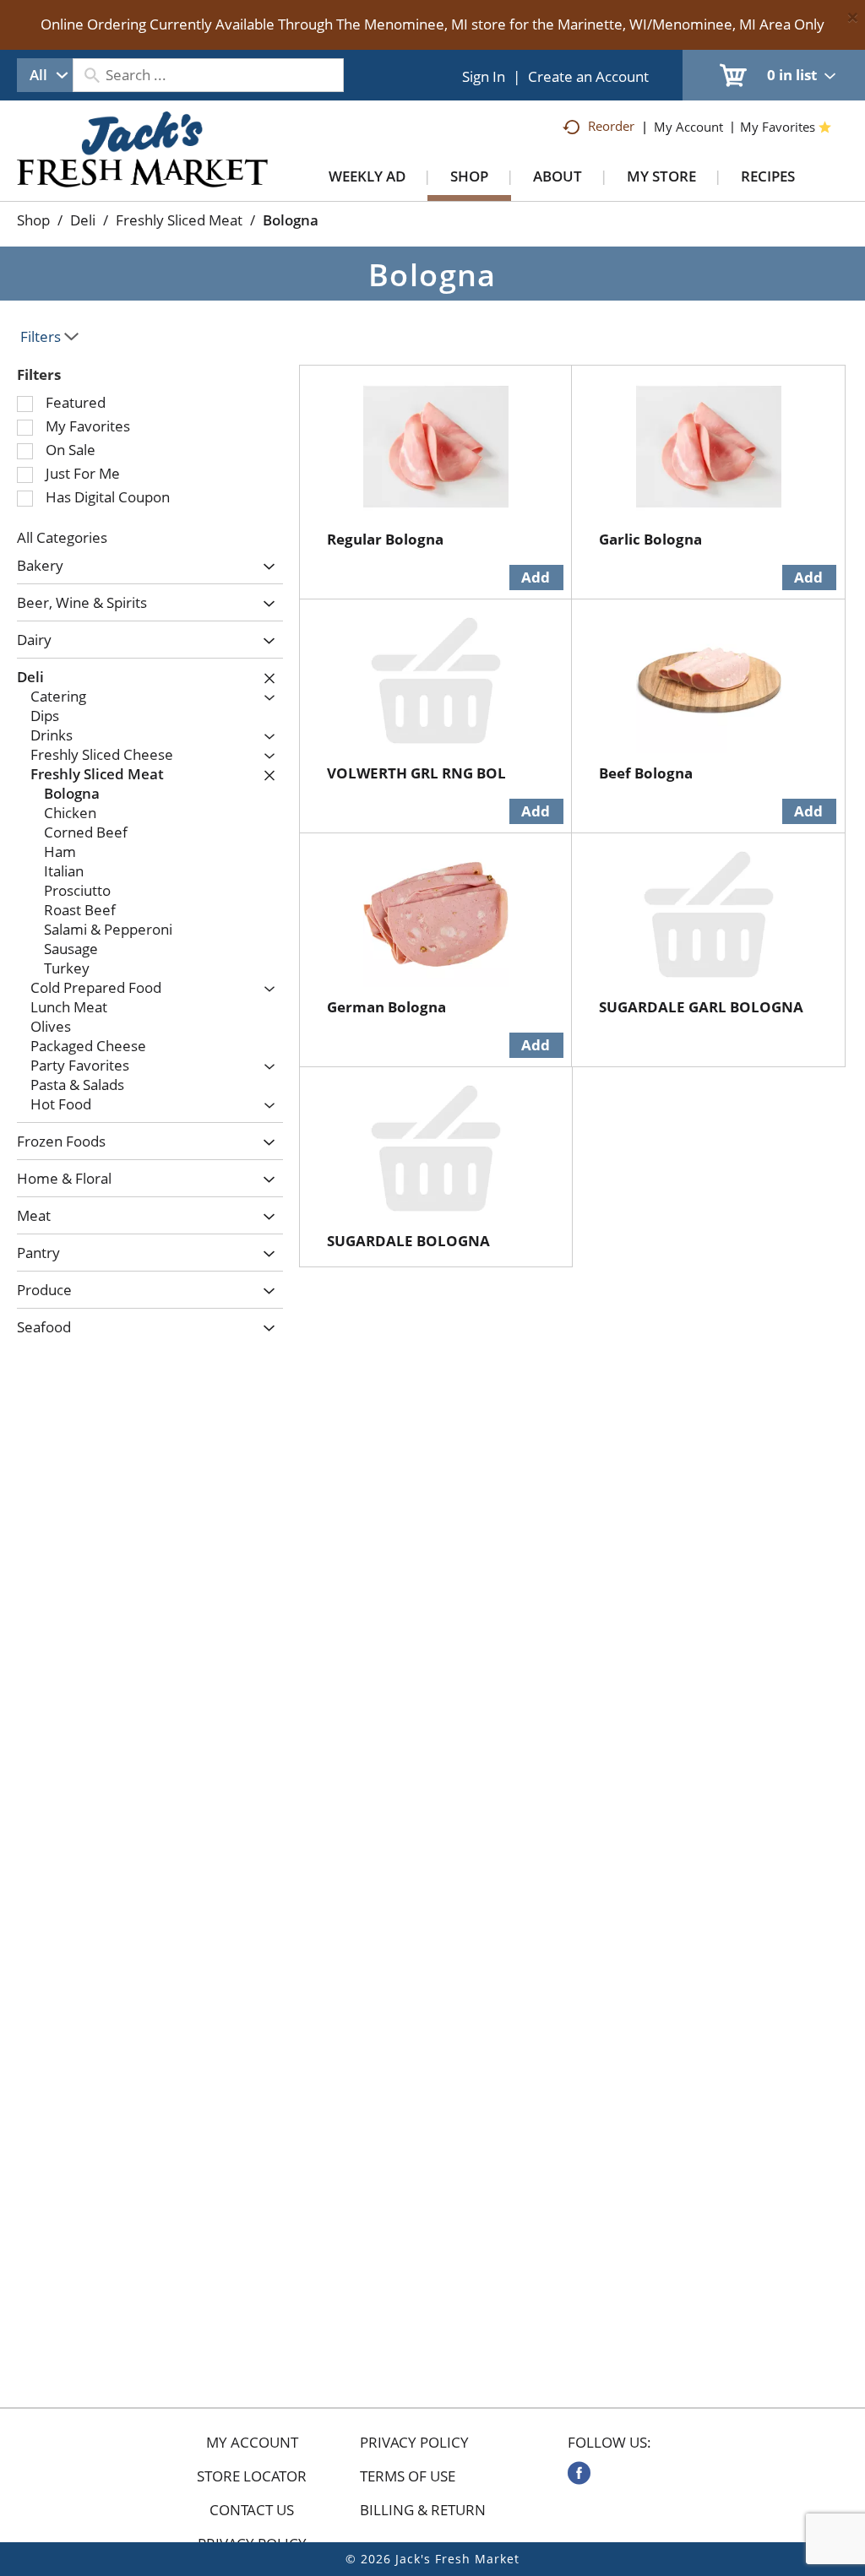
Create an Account (588, 76)
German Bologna (386, 1007)
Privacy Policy (414, 2443)
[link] (579, 2473)
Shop (33, 220)
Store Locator (252, 2476)
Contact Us (252, 2510)
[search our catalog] (91, 75)
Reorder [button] (611, 126)
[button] (265, 567)
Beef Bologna (646, 773)
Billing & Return (423, 2510)
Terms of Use (408, 2476)
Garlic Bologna (650, 539)
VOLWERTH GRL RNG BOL (416, 773)
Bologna (291, 220)
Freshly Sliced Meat (179, 220)
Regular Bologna (385, 539)
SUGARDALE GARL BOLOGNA (701, 1007)
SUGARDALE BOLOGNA (408, 1241)
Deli (83, 220)
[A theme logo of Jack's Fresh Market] (142, 166)
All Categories (62, 537)
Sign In (484, 76)
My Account (252, 2443)
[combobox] (45, 75)
